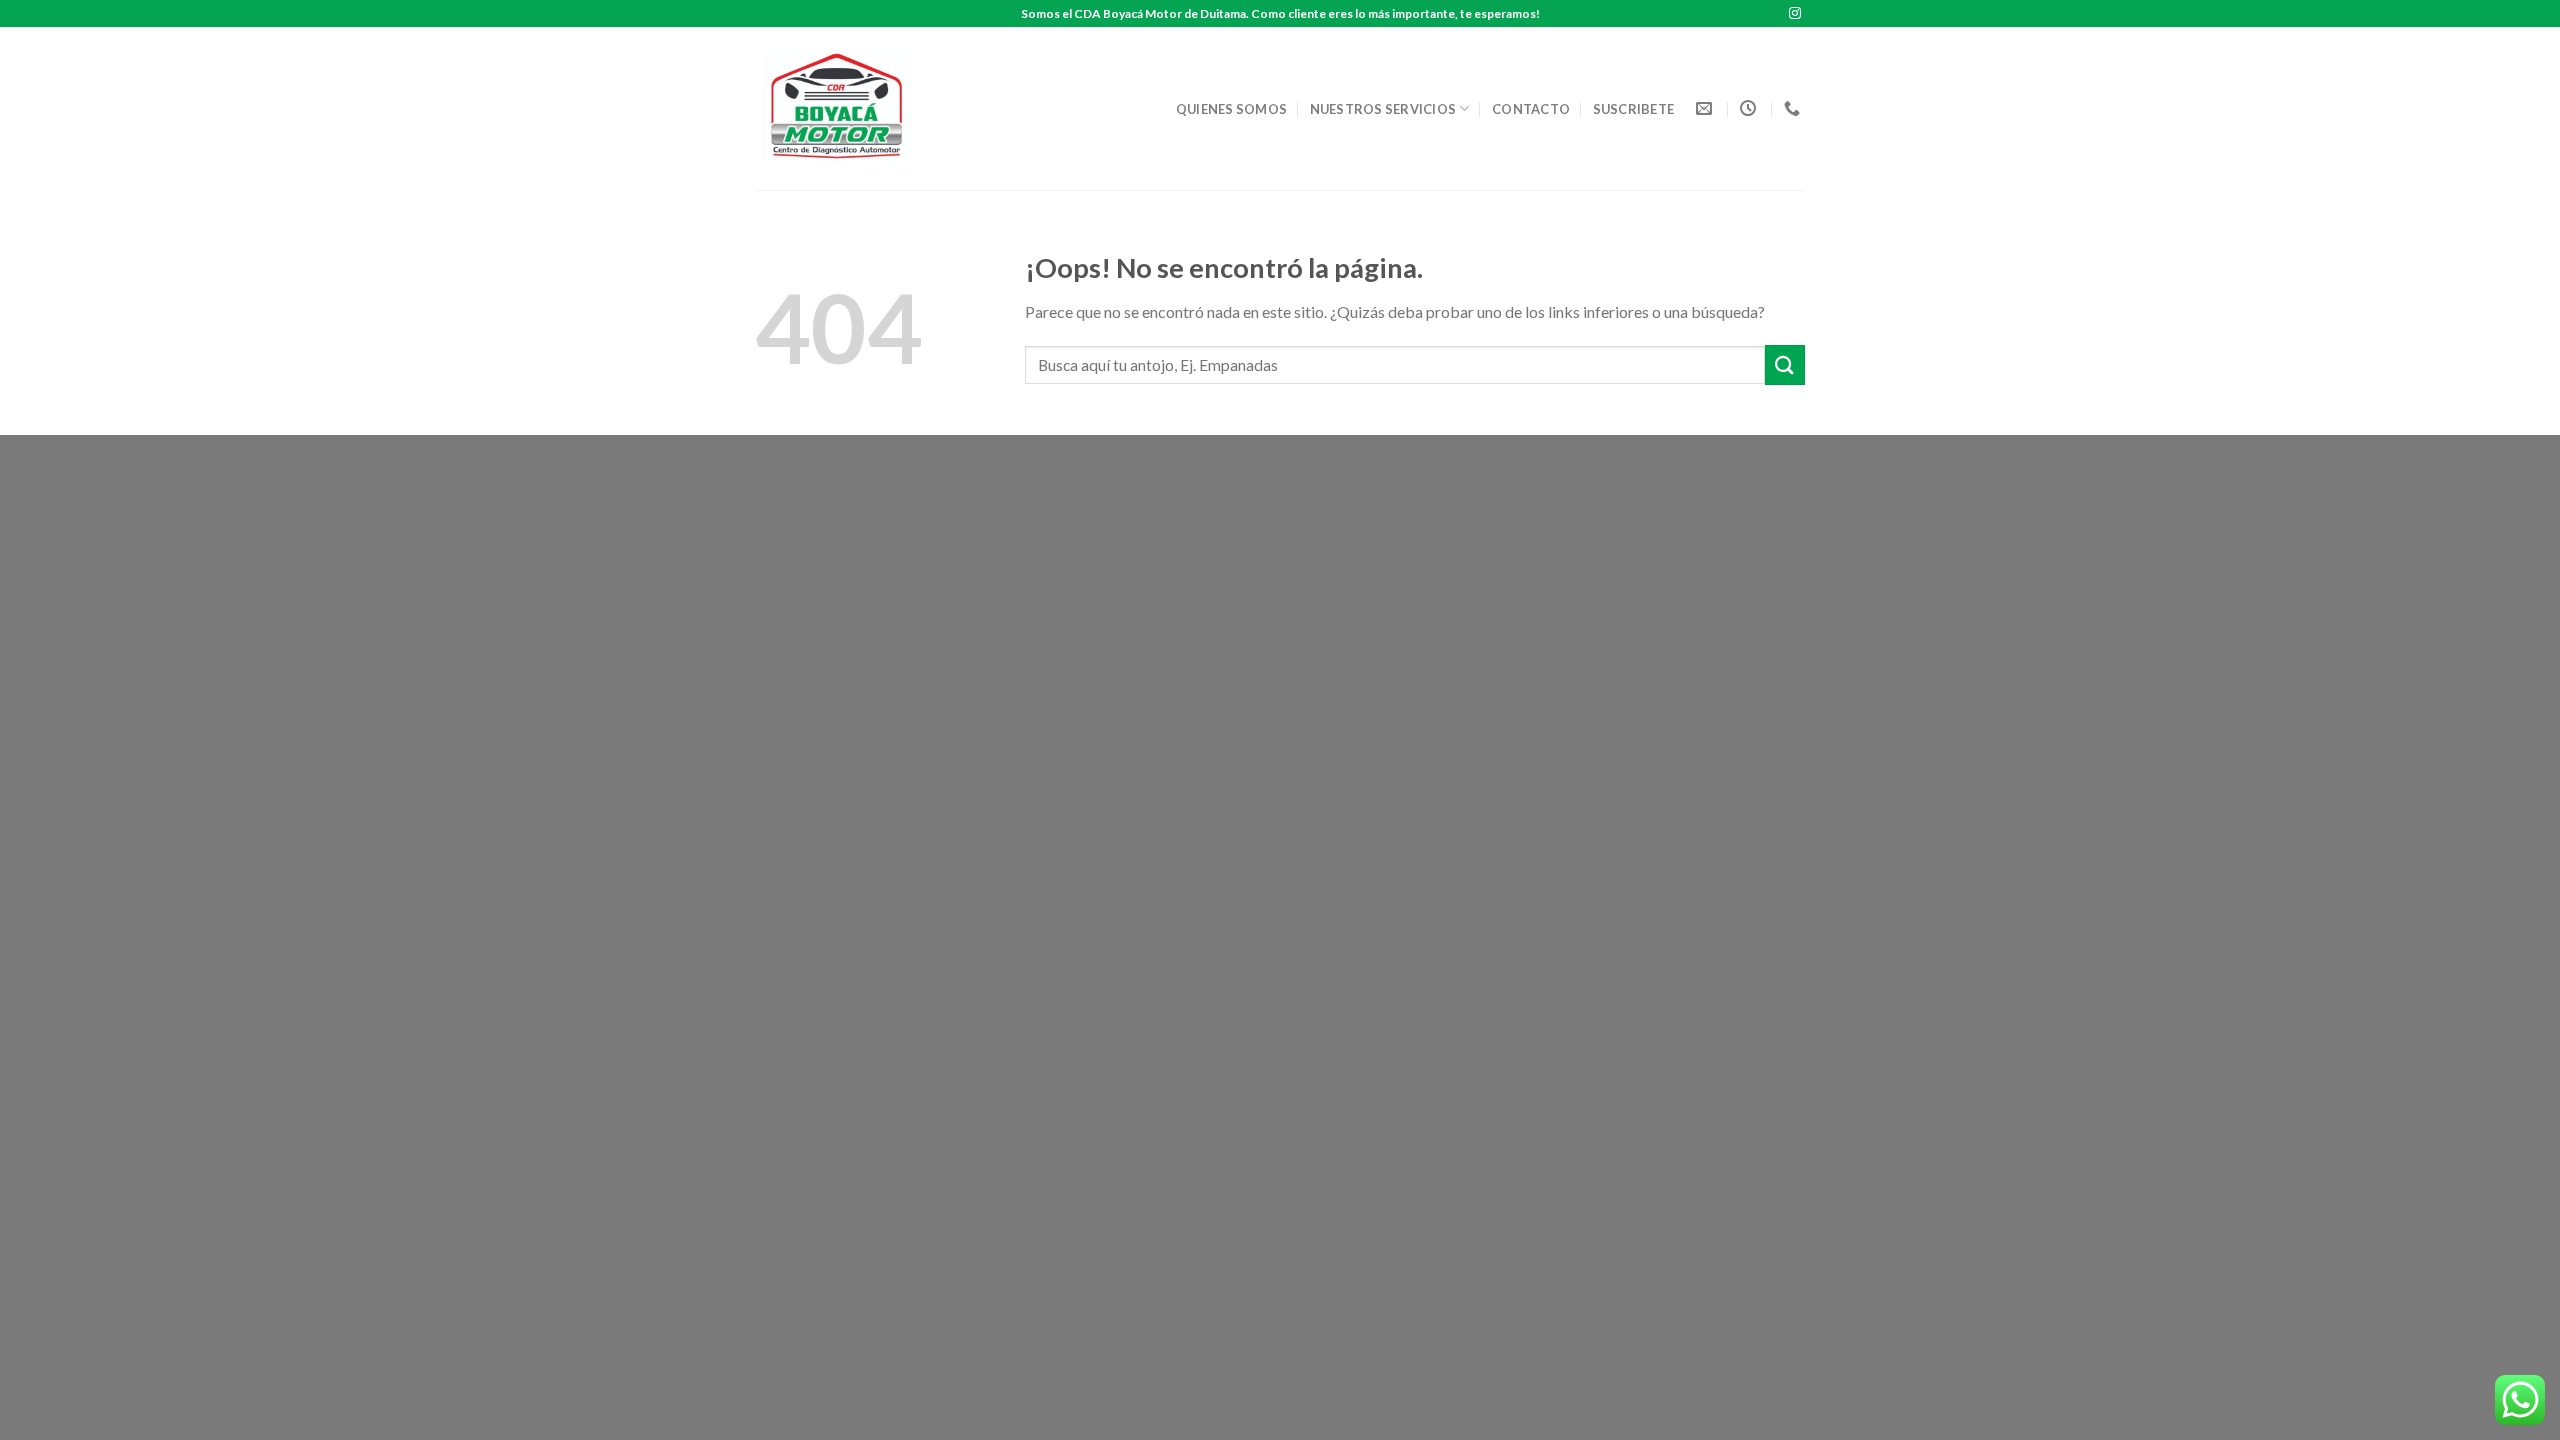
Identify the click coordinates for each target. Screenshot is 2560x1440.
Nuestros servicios (1383, 109)
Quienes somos (1231, 109)
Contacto (1531, 109)
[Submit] (1785, 364)
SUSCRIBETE (1634, 109)
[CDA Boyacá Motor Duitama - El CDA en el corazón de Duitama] (843, 108)
